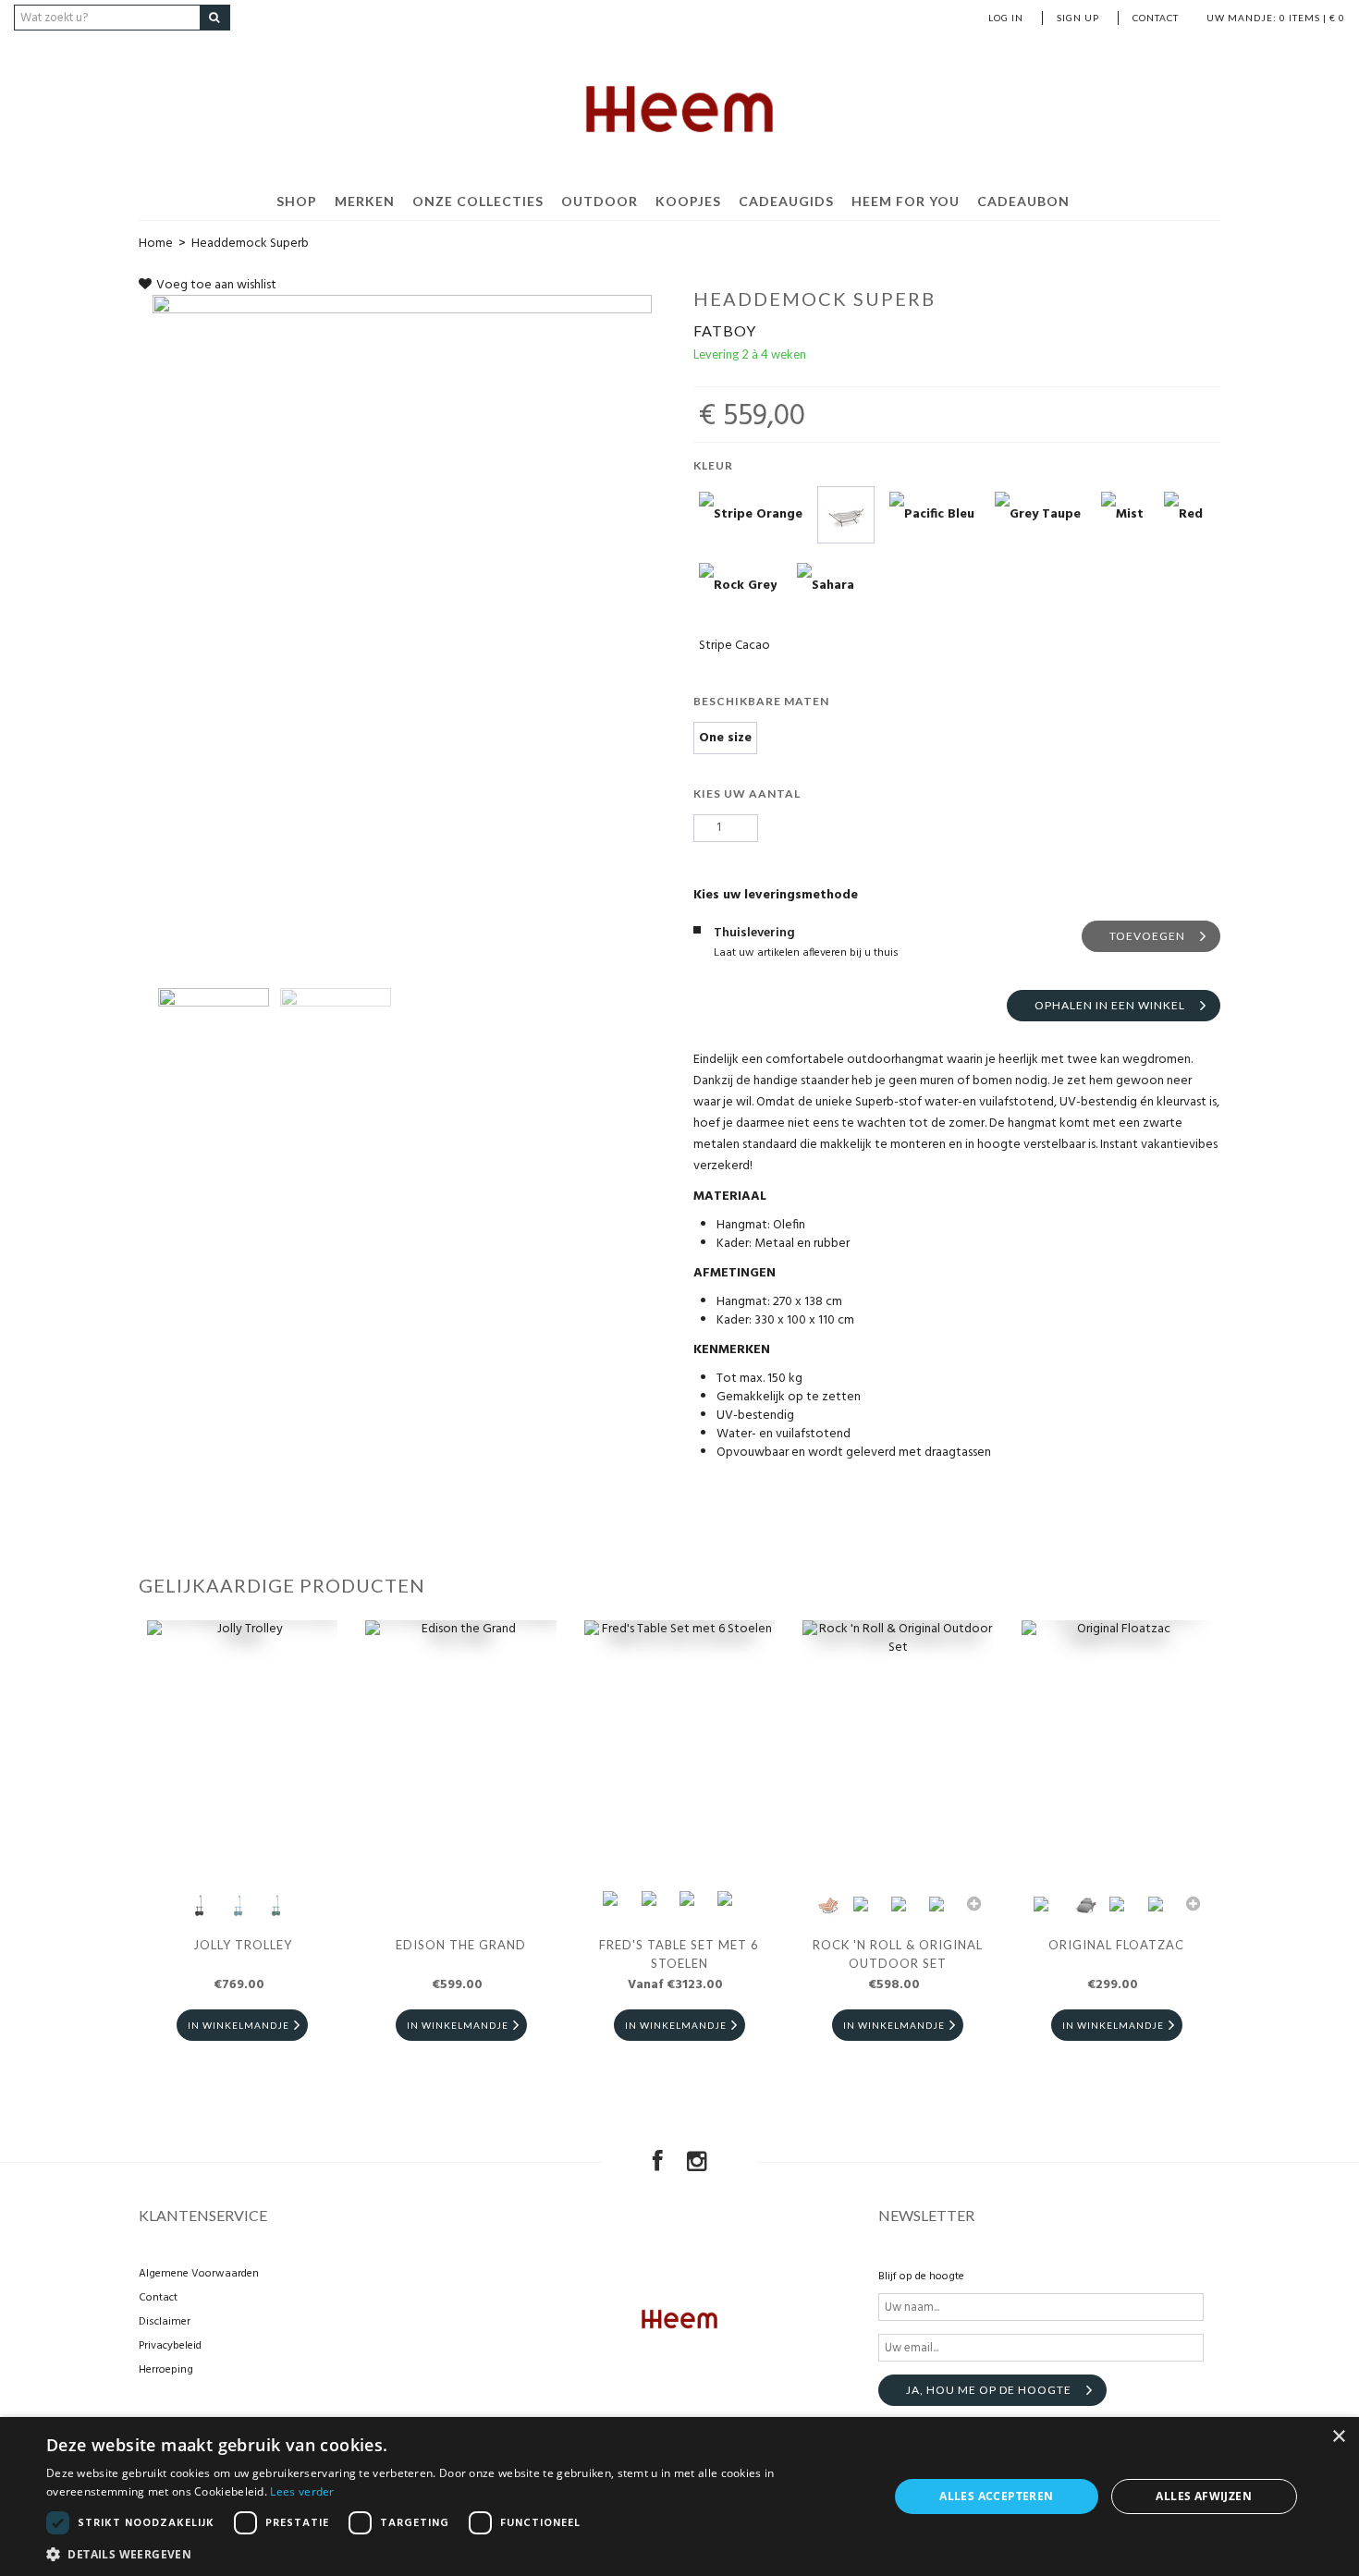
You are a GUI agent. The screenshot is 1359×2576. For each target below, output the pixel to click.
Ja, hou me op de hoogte (989, 2390)
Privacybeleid (170, 2346)
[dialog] (679, 2497)
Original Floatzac (1116, 1945)
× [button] (1338, 2437)
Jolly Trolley (243, 1945)
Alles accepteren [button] (996, 2496)
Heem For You (906, 201)
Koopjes (688, 201)
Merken (365, 201)
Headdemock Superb (250, 244)
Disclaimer (165, 2322)
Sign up (1078, 18)
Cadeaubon (1023, 201)
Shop (297, 201)
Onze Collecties (478, 201)
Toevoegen (1147, 936)
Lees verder (302, 2491)
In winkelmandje (239, 2025)
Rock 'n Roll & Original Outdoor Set (898, 1954)
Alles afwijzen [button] (1204, 2496)
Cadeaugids (786, 201)
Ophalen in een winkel (1110, 1005)
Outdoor (600, 201)
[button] (455, 2553)
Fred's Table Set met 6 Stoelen (679, 1954)
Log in (1006, 18)
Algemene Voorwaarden (199, 2274)
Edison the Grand (461, 1945)
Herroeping (166, 2370)
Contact (1156, 18)
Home (156, 244)
